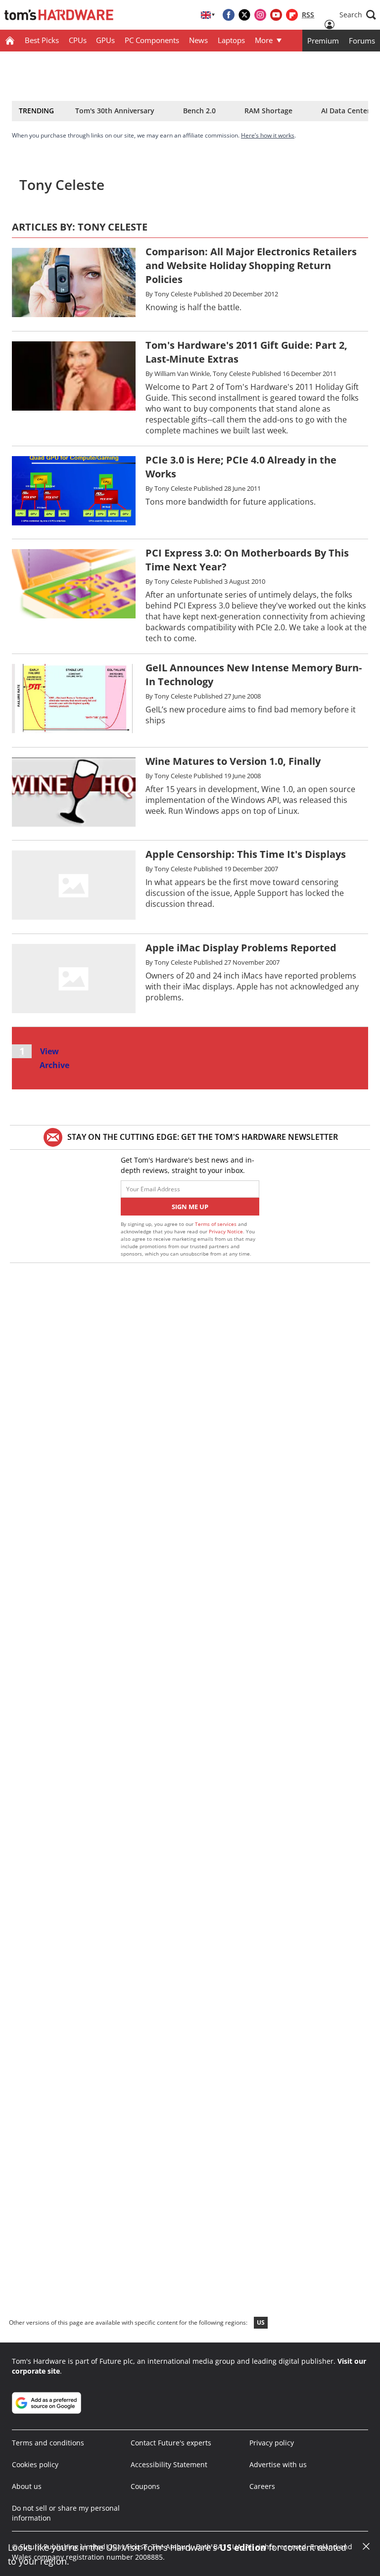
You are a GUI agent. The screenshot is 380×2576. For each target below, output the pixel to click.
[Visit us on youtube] (276, 15)
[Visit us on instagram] (260, 15)
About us (27, 2486)
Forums (362, 41)
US (261, 2322)
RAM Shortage (268, 111)
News (198, 40)
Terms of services (216, 1224)
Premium (323, 41)
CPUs (78, 40)
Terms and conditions (48, 2443)
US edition (243, 2547)
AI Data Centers (347, 111)
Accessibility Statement (169, 2464)
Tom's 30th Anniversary (115, 111)
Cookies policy (35, 2464)
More (264, 40)
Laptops (231, 40)
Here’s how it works (268, 135)
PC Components (152, 40)
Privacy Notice (226, 1231)
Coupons (145, 2486)
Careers (262, 2486)
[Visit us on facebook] (229, 15)
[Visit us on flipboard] (292, 15)
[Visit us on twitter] (244, 15)
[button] (358, 15)
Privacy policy (272, 2443)
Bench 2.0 (199, 111)
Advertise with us (278, 2464)
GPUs (105, 40)
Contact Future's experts (171, 2443)
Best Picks (42, 40)
